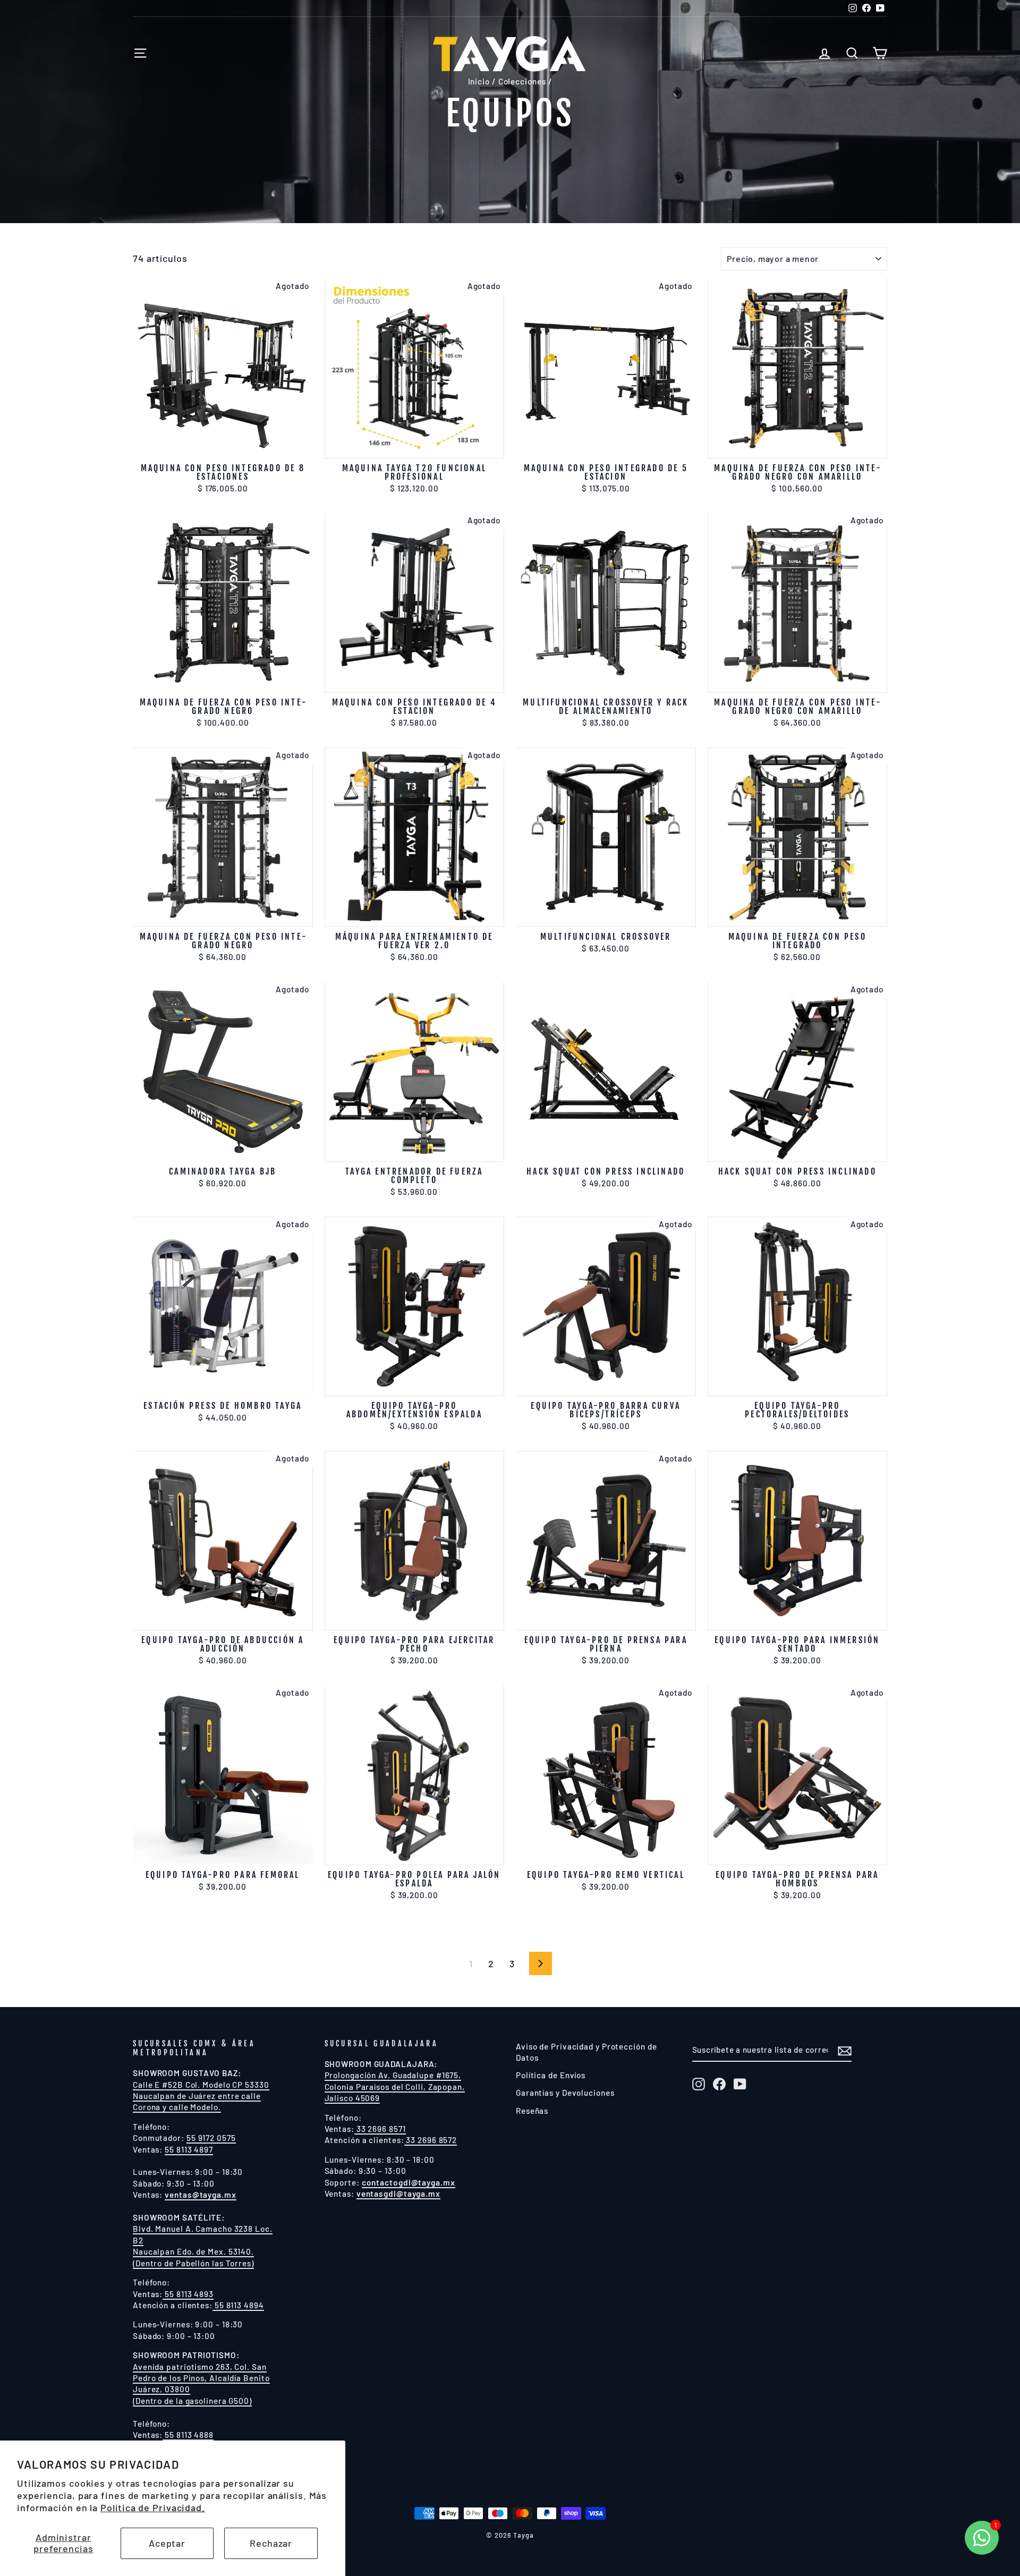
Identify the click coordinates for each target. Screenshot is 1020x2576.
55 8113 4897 (189, 2149)
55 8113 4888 (188, 2435)
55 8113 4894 (238, 2305)
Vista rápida (223, 445)
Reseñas (532, 2111)
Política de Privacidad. (153, 2507)
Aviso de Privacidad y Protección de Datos (586, 2052)
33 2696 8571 (380, 2129)
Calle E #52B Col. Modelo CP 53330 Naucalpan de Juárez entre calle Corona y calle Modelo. (201, 2096)
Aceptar (167, 2543)
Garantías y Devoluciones (565, 2093)
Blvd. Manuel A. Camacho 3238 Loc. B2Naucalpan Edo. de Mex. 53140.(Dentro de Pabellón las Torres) (203, 2246)
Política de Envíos (551, 2075)
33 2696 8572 (431, 2140)
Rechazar (271, 2543)
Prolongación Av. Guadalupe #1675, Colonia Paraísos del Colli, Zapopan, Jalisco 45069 (395, 2086)
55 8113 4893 (188, 2294)
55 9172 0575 (211, 2138)
